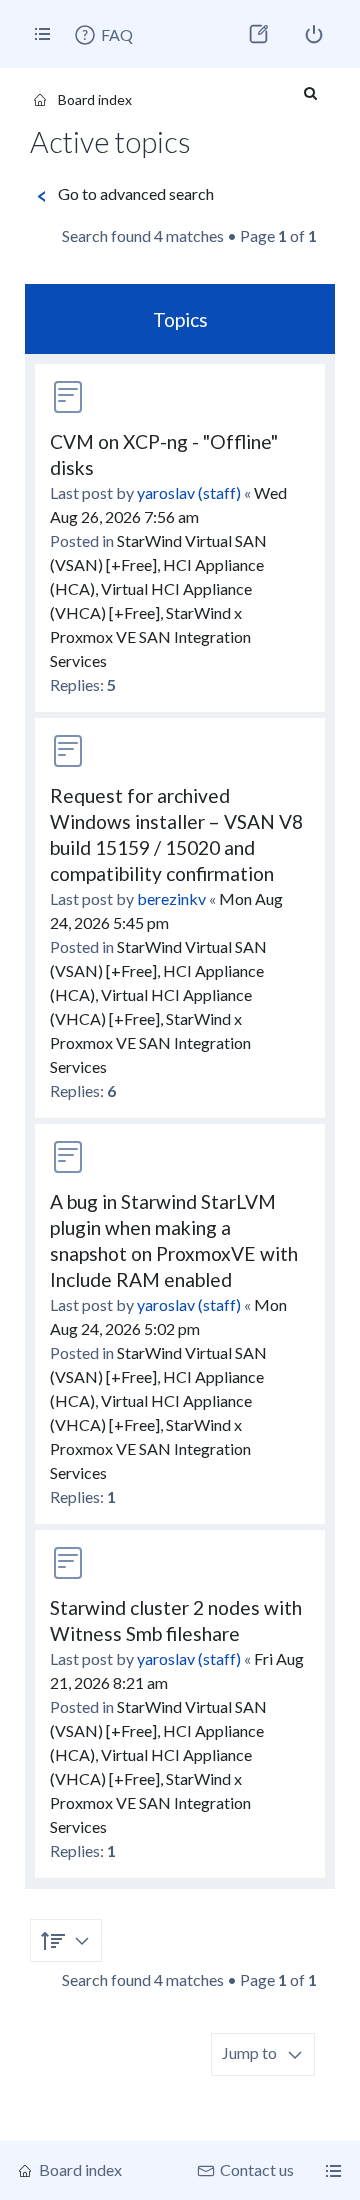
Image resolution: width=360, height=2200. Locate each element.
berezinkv (171, 898)
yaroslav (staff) (189, 492)
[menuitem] (103, 35)
